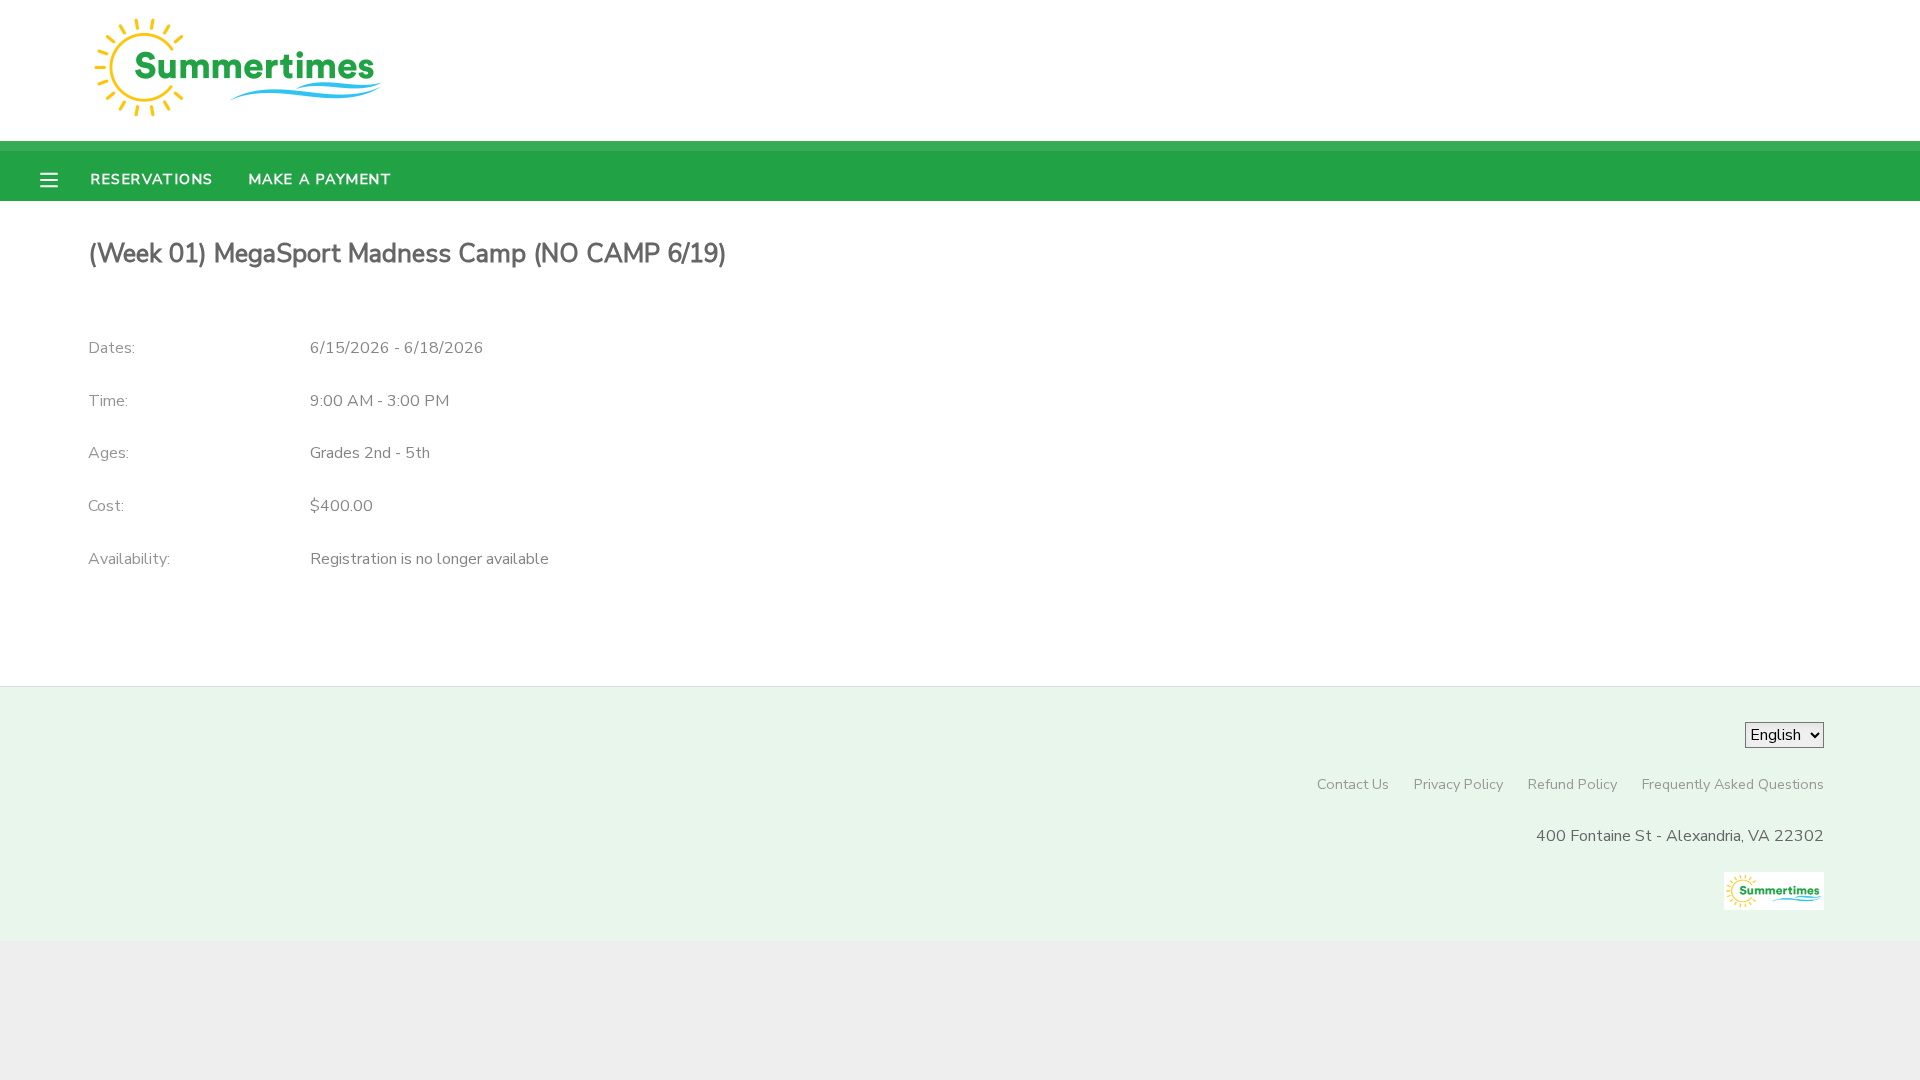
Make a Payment (321, 179)
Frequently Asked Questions (1733, 784)
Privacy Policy (1458, 784)
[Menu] (64, 178)
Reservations (152, 179)
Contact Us (1353, 784)
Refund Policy (1572, 784)
